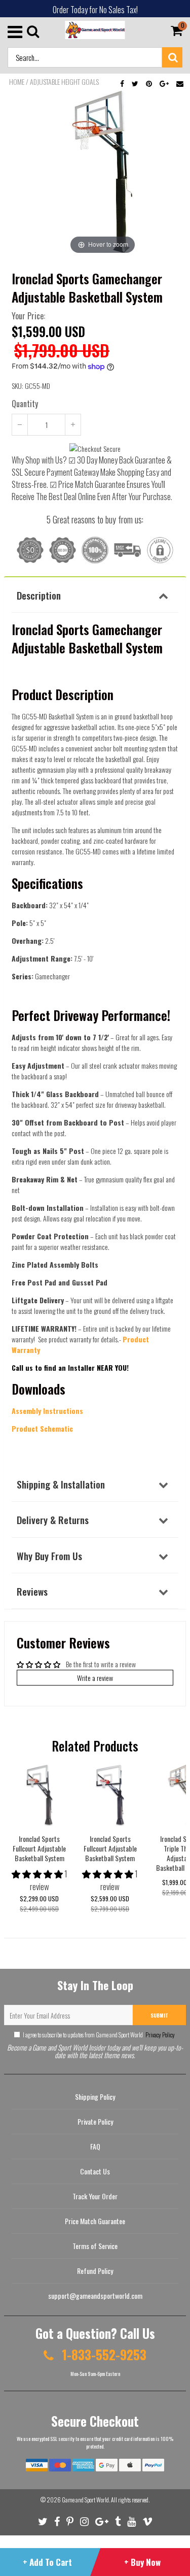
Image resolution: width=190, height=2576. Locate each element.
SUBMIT (159, 2015)
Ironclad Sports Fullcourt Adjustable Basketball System (39, 1848)
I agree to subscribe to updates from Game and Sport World (99, 2035)
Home (17, 82)
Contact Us (95, 2171)
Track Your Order (95, 2196)
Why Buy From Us (49, 1556)
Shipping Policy (95, 2096)
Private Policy (95, 2121)
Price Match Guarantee (95, 2221)
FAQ (95, 2146)
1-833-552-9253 (103, 2354)
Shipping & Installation (61, 1484)
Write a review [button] (95, 1678)
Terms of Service (95, 2246)
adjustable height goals (64, 82)
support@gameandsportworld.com (95, 2296)
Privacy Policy (160, 2035)
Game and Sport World (85, 2500)
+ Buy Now (142, 2562)
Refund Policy (95, 2271)
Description (39, 595)
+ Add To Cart (47, 2562)
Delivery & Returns (53, 1520)
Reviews (32, 1591)
